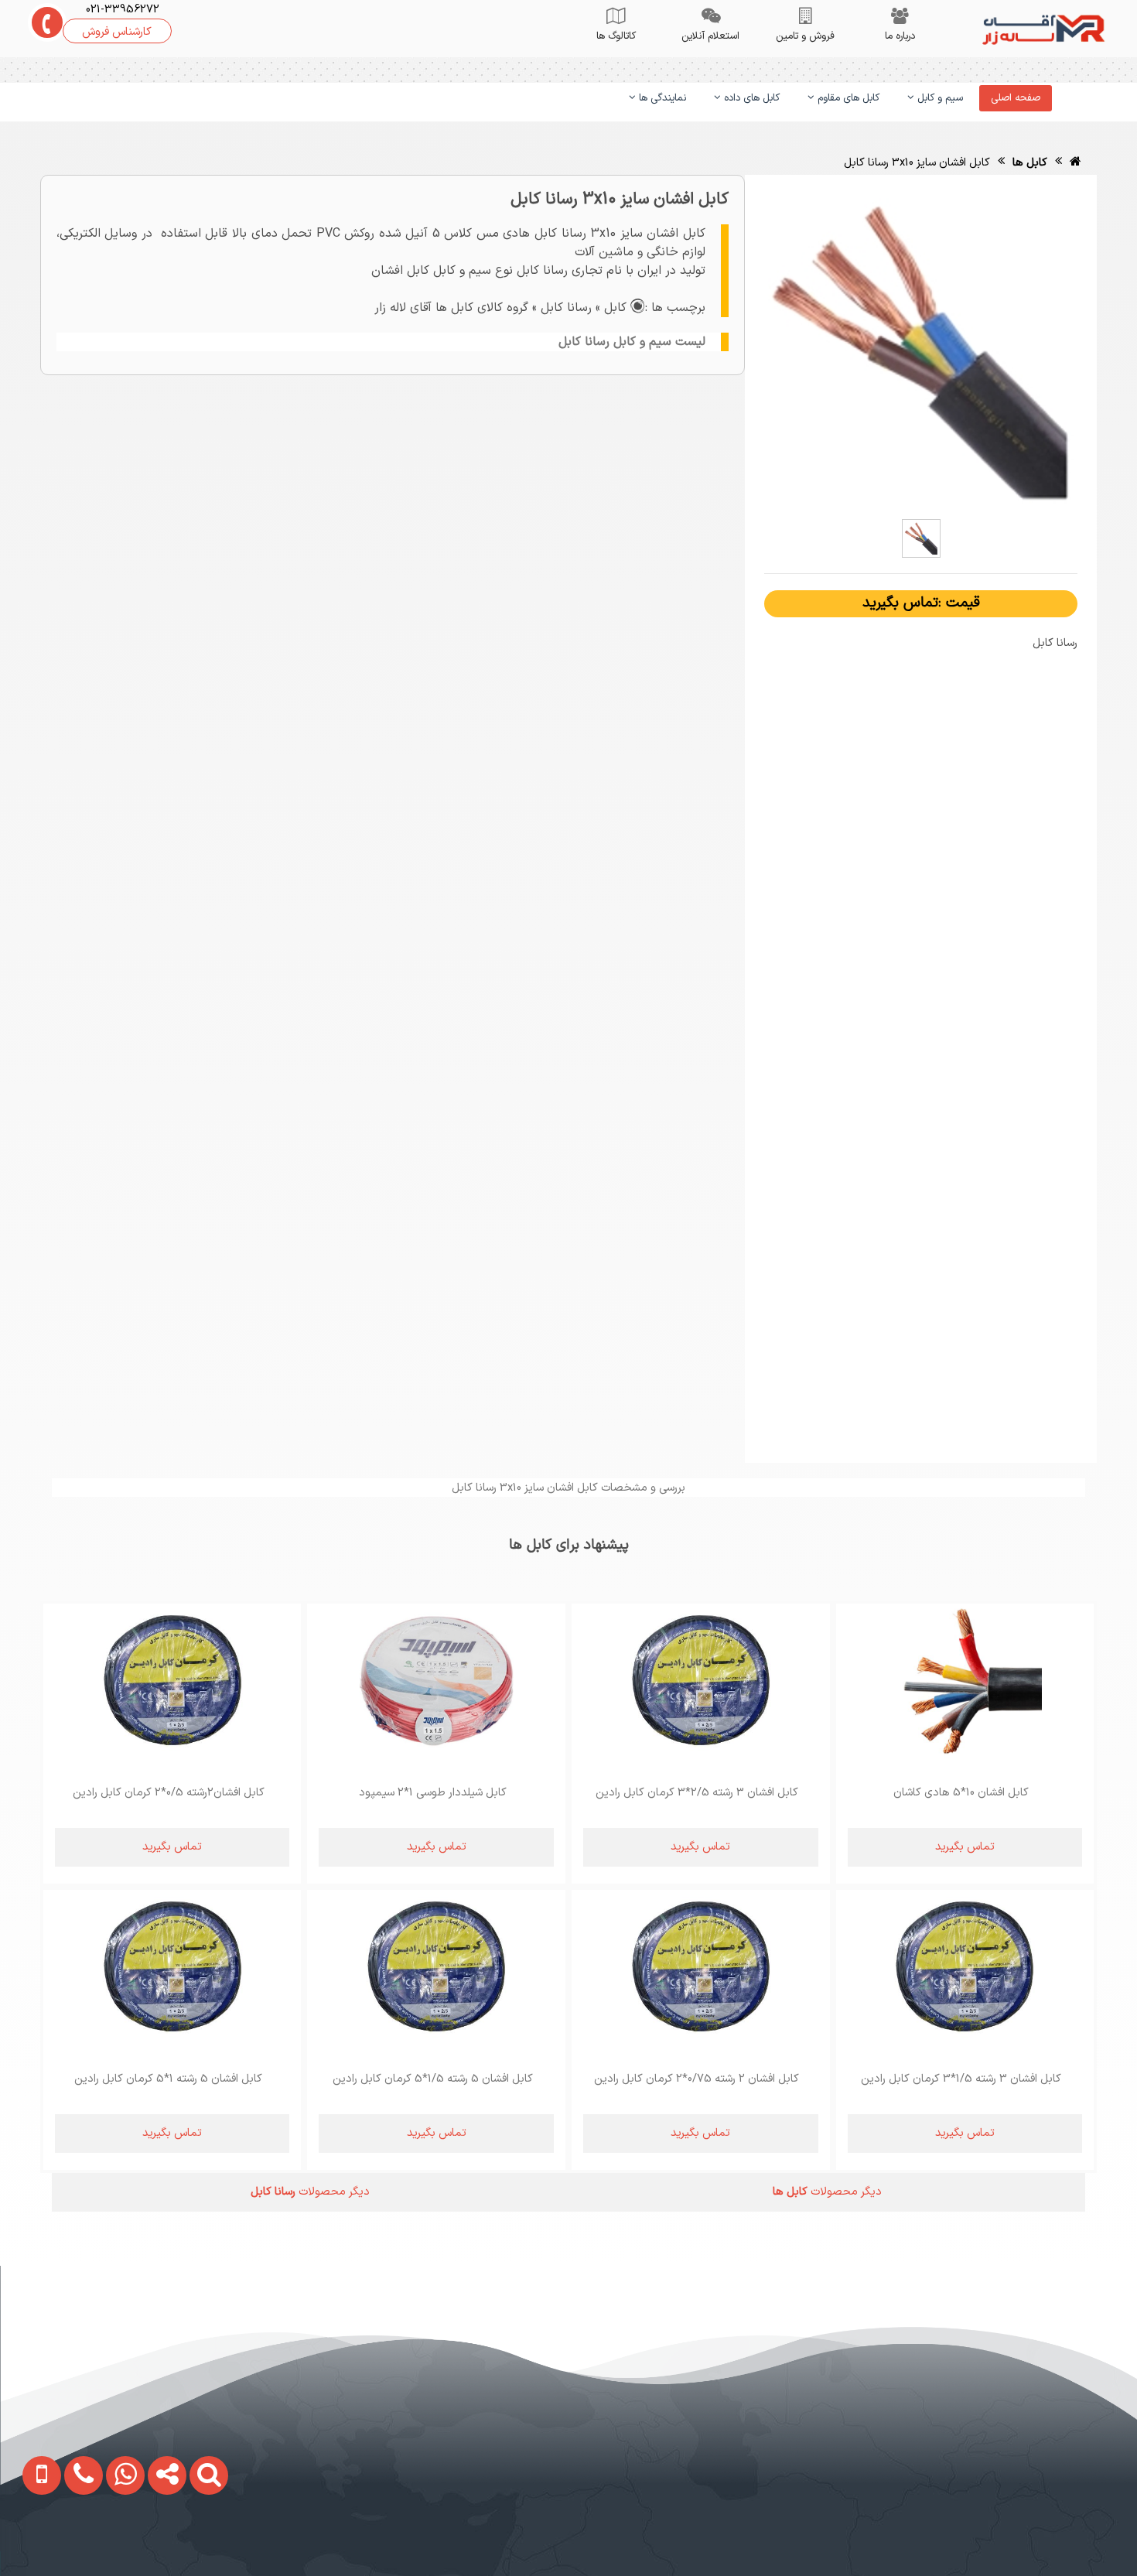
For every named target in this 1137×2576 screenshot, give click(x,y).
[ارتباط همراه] (31, 2542)
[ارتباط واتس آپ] (113, 2542)
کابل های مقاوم (847, 98)
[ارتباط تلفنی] (71, 2542)
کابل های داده (750, 98)
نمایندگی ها (661, 98)
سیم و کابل (939, 98)
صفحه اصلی (1016, 98)
